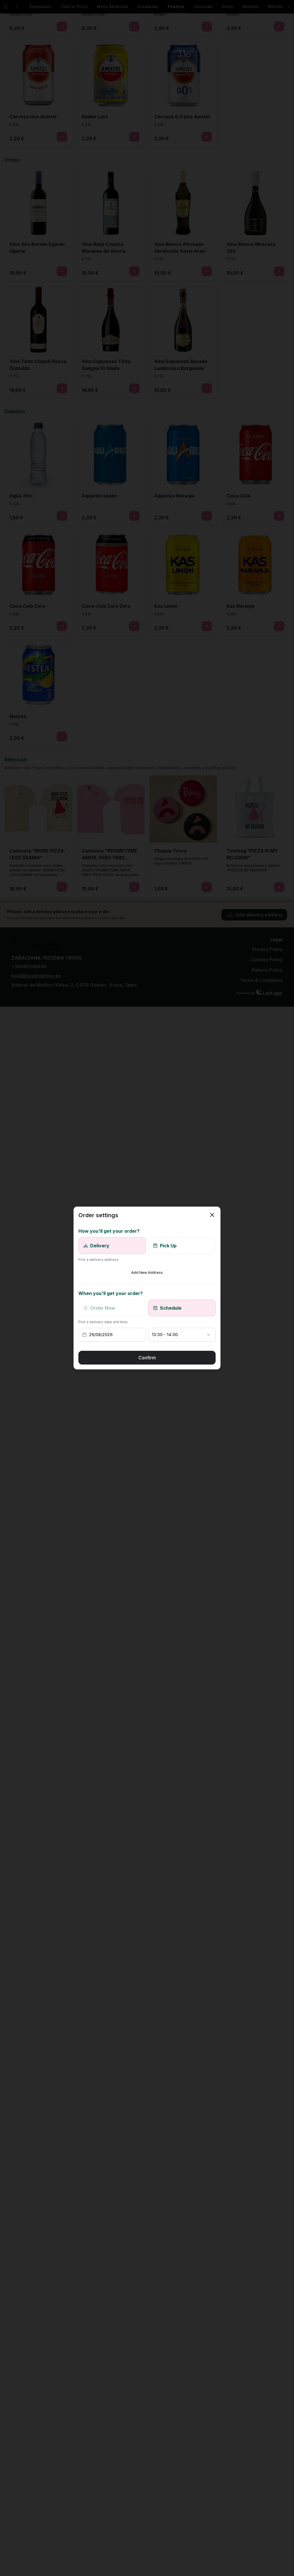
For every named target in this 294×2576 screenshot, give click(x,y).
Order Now (103, 1308)
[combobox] (176, 1335)
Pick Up (168, 1246)
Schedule (171, 1308)
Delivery (100, 1246)
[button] (114, 1335)
